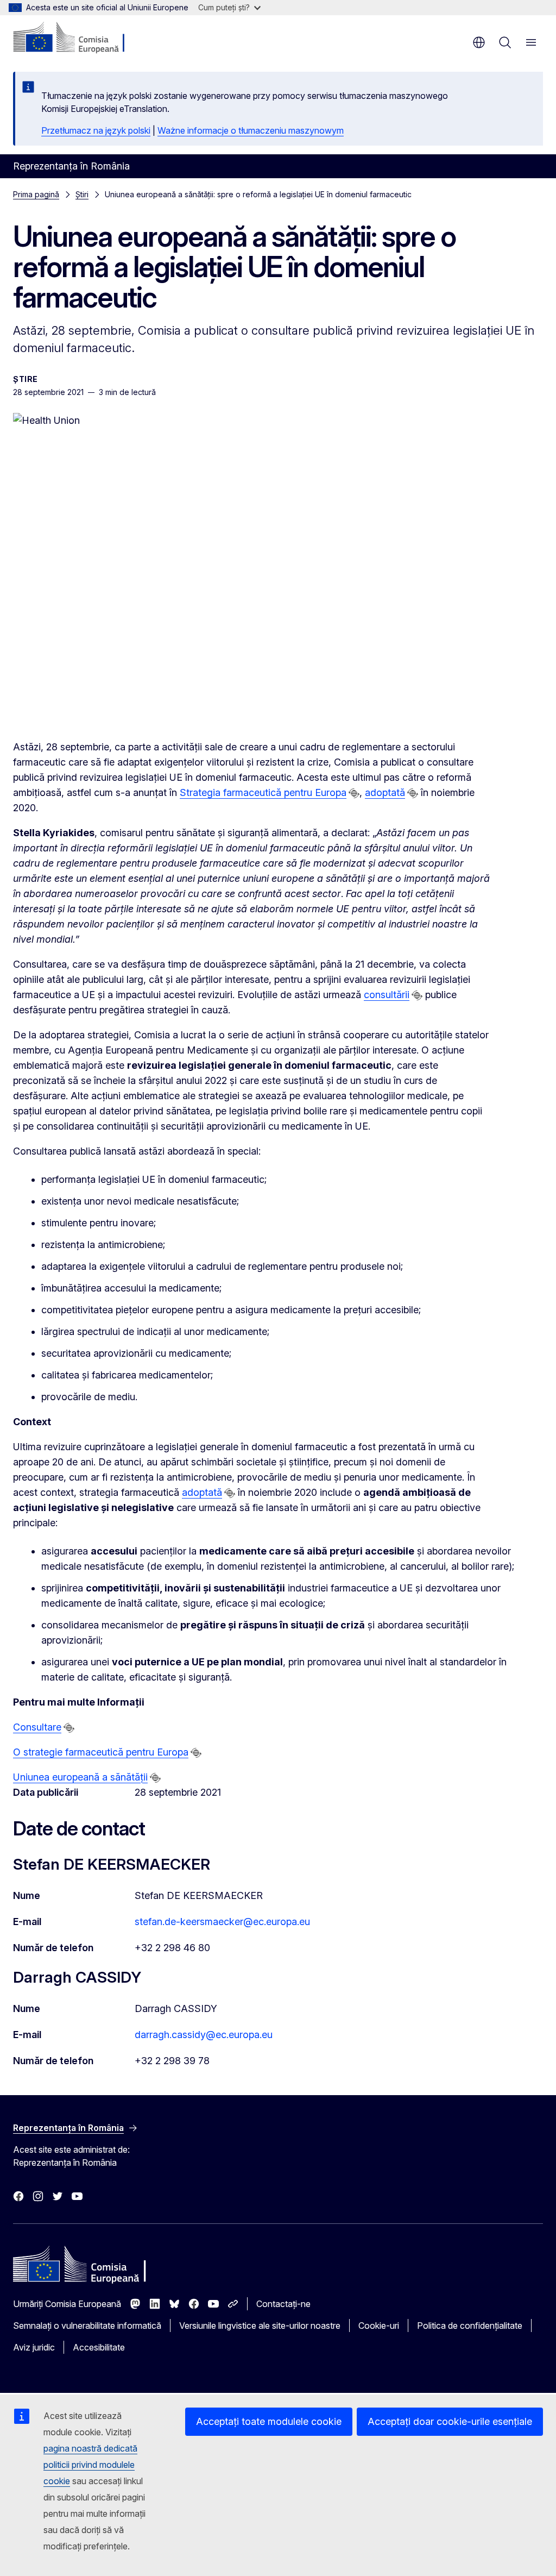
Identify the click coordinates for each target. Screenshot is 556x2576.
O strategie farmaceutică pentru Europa (101, 1752)
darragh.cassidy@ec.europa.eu (204, 2035)
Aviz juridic (34, 2347)
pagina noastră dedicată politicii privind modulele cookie (90, 2465)
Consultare (37, 1727)
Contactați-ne (283, 2304)
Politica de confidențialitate (470, 2326)
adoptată (385, 792)
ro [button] (479, 42)
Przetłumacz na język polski (96, 130)
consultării (387, 995)
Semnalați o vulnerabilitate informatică (87, 2326)
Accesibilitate (99, 2347)
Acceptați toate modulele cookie (269, 2421)
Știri (82, 194)
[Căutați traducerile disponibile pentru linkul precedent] (354, 793)
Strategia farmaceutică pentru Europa (263, 792)
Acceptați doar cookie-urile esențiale (450, 2421)
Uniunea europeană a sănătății (80, 1777)
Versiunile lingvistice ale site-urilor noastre (260, 2326)
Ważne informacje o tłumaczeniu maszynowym (251, 130)
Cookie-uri (379, 2326)
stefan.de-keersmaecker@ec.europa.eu (222, 1922)
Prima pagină (36, 194)
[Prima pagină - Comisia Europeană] (79, 38)
